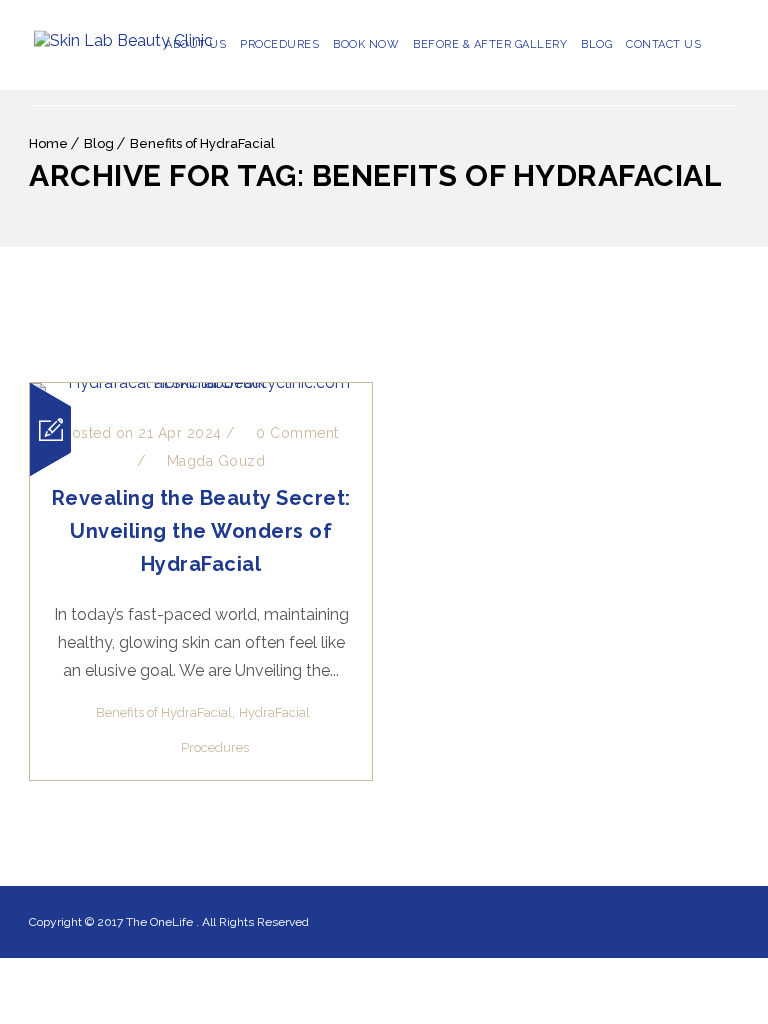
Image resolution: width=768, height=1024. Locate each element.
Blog (596, 44)
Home (48, 143)
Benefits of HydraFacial (202, 143)
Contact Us (663, 44)
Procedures (279, 44)
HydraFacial (274, 712)
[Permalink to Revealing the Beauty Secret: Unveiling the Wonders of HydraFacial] (201, 382)
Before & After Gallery (490, 44)
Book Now (366, 44)
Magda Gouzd (216, 461)
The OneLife (161, 922)
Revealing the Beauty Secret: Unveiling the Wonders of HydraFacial (201, 531)
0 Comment (295, 433)
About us (195, 44)
